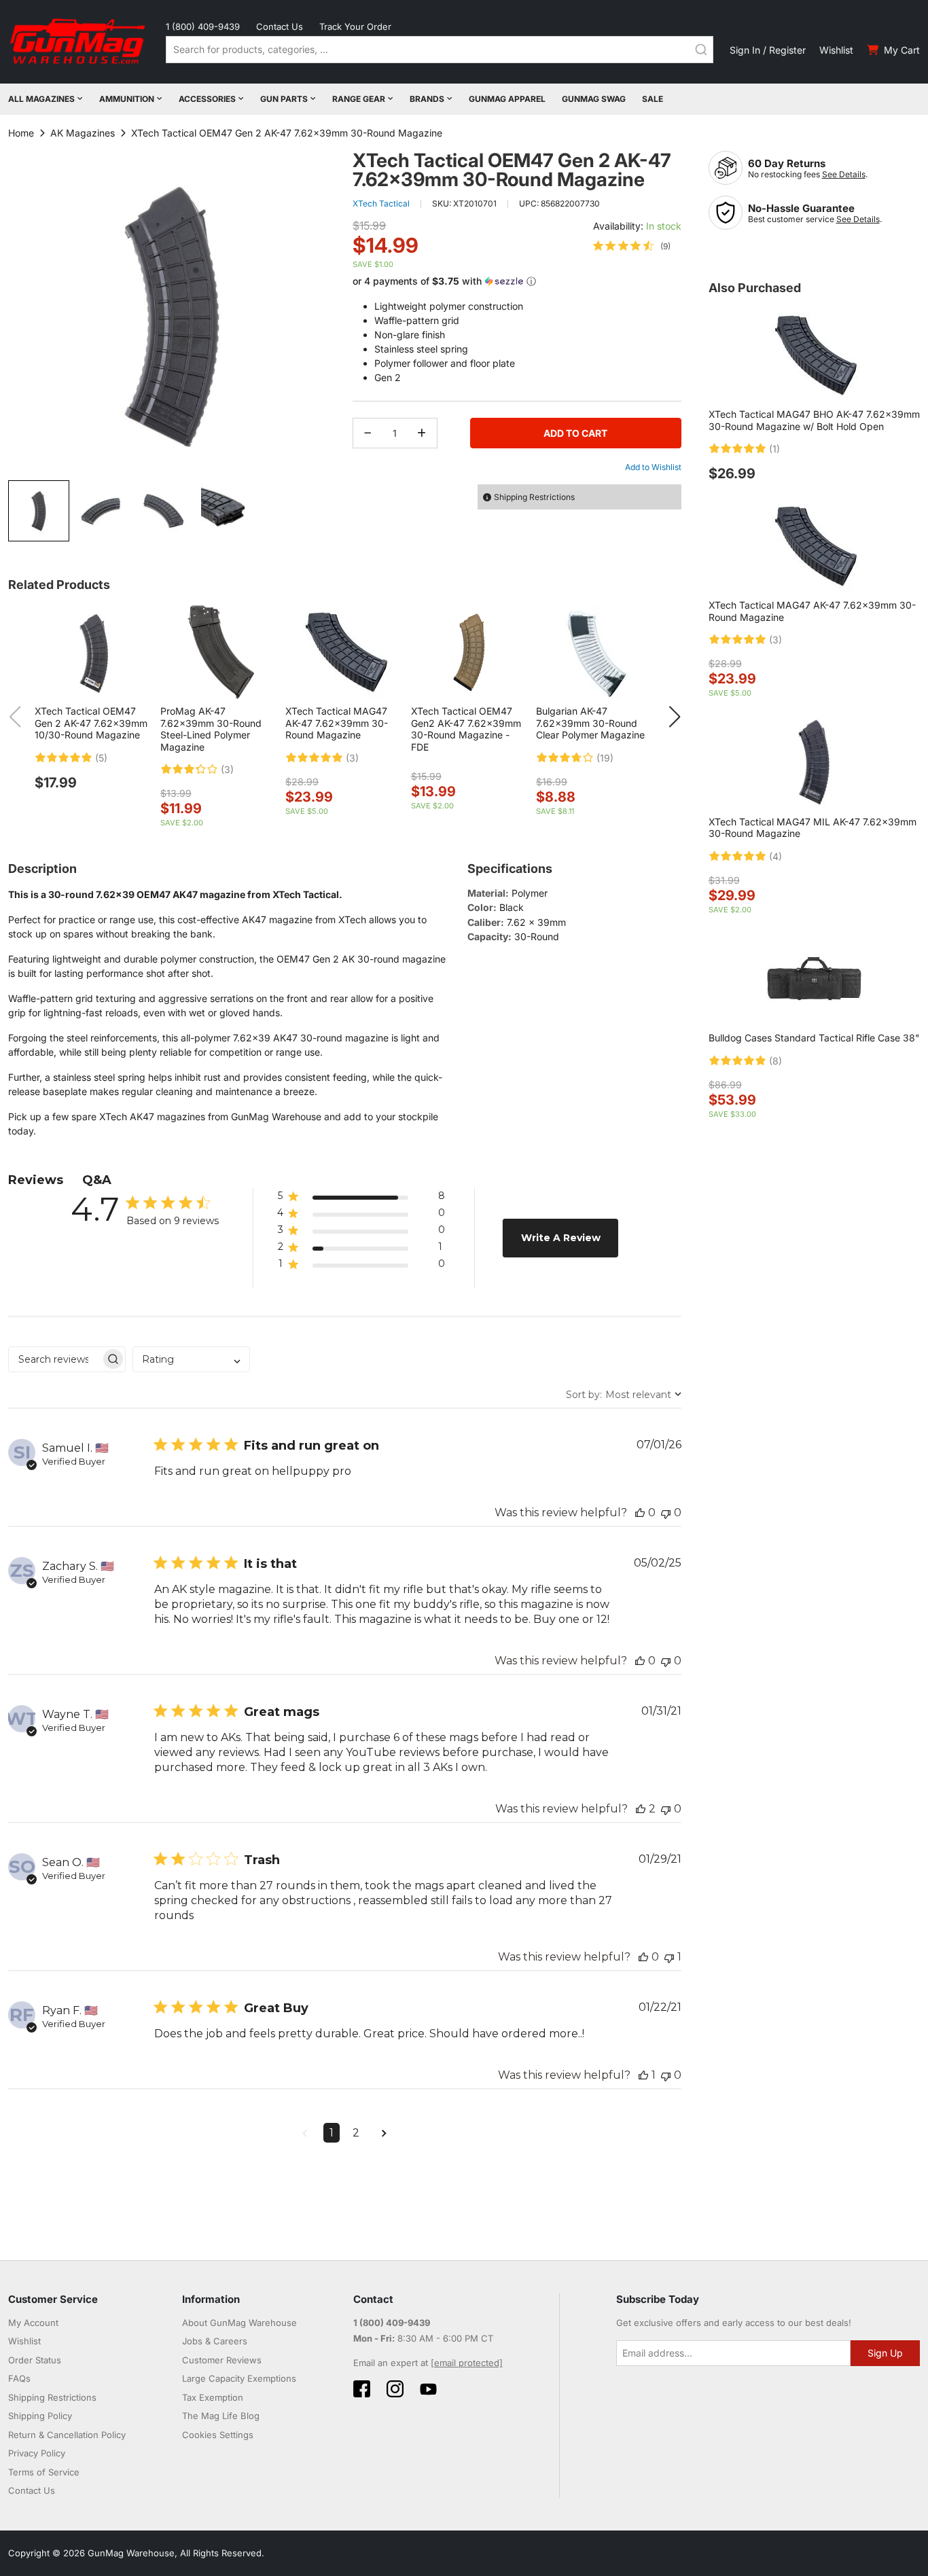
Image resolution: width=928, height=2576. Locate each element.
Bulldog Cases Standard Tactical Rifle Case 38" (814, 1038)
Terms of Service (44, 2472)
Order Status (35, 2360)
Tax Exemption (213, 2397)
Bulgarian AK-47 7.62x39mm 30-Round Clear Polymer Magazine (590, 723)
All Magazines (41, 99)
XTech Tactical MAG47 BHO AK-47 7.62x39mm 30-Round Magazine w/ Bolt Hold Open (814, 420)
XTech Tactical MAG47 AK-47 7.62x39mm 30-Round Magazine (337, 723)
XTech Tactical (381, 203)
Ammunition (127, 99)
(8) (775, 1061)
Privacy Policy (37, 2453)
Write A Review (561, 1238)
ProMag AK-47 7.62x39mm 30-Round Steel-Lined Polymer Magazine (211, 729)
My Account (33, 2323)
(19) (605, 758)
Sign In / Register (768, 50)
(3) (227, 770)
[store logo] (79, 42)
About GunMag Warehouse (239, 2323)
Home (21, 133)
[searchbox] (55, 1359)
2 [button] (356, 2133)
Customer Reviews (222, 2360)
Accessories (207, 99)
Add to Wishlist (653, 467)
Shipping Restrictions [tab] (534, 497)
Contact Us (280, 26)
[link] (632, 246)
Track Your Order (355, 26)
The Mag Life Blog (221, 2416)
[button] (102, 511)
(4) (775, 857)
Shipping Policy (40, 2416)
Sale (653, 99)
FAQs (19, 2378)
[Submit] (701, 50)
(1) (774, 449)
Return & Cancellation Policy (67, 2435)
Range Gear (359, 99)
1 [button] (332, 2133)
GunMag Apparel (507, 99)
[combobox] (440, 50)
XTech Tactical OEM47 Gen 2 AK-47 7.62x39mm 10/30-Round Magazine (91, 723)
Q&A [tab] (97, 1180)
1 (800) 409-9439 (203, 26)
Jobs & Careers (215, 2341)
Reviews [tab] (36, 1180)
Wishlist (836, 50)
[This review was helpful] (640, 1513)
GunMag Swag (594, 99)
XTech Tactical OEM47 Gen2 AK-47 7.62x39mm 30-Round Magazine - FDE (466, 729)
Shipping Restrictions (52, 2397)
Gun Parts (284, 99)
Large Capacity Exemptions (239, 2378)
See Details (844, 174)
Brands (427, 99)
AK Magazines (83, 133)
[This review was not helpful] (666, 1513)
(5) (101, 758)
